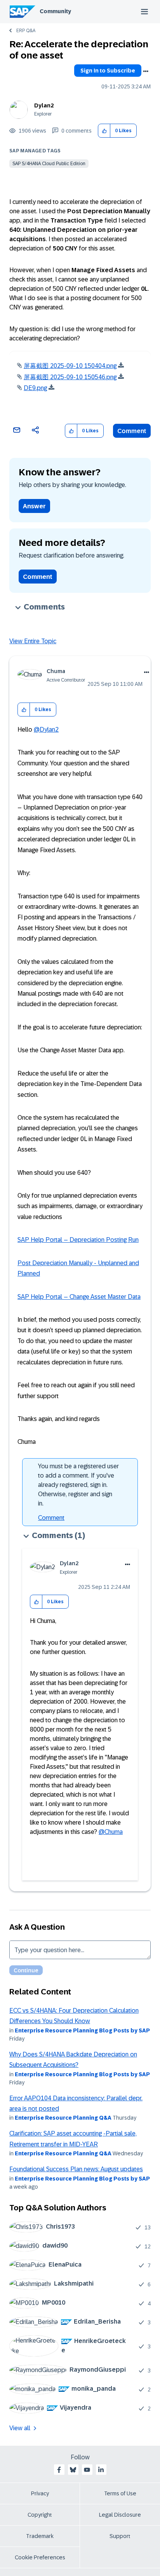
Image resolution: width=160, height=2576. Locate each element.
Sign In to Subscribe (108, 71)
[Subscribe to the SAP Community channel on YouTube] (87, 2470)
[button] (104, 131)
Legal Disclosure (120, 2515)
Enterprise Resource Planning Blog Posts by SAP (82, 2030)
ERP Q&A (26, 31)
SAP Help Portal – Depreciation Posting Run (78, 1240)
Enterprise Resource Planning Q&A (63, 2118)
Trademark (40, 2536)
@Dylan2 (46, 729)
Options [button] (146, 71)
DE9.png (35, 388)
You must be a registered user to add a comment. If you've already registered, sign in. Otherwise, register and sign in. (78, 1485)
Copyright (40, 2515)
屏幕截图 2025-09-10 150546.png (70, 377)
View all (20, 2428)
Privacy (40, 2493)
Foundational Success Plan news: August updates (76, 2169)
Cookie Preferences (40, 2557)
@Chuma (111, 1832)
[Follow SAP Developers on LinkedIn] (101, 2470)
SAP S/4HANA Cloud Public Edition (49, 164)
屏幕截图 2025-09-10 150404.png (70, 366)
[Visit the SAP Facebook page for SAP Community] (59, 2470)
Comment (132, 431)
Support (120, 2536)
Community (55, 11)
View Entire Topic (33, 641)
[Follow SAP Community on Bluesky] (73, 2470)
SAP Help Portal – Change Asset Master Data (79, 1297)
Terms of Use (120, 2493)
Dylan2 (44, 105)
